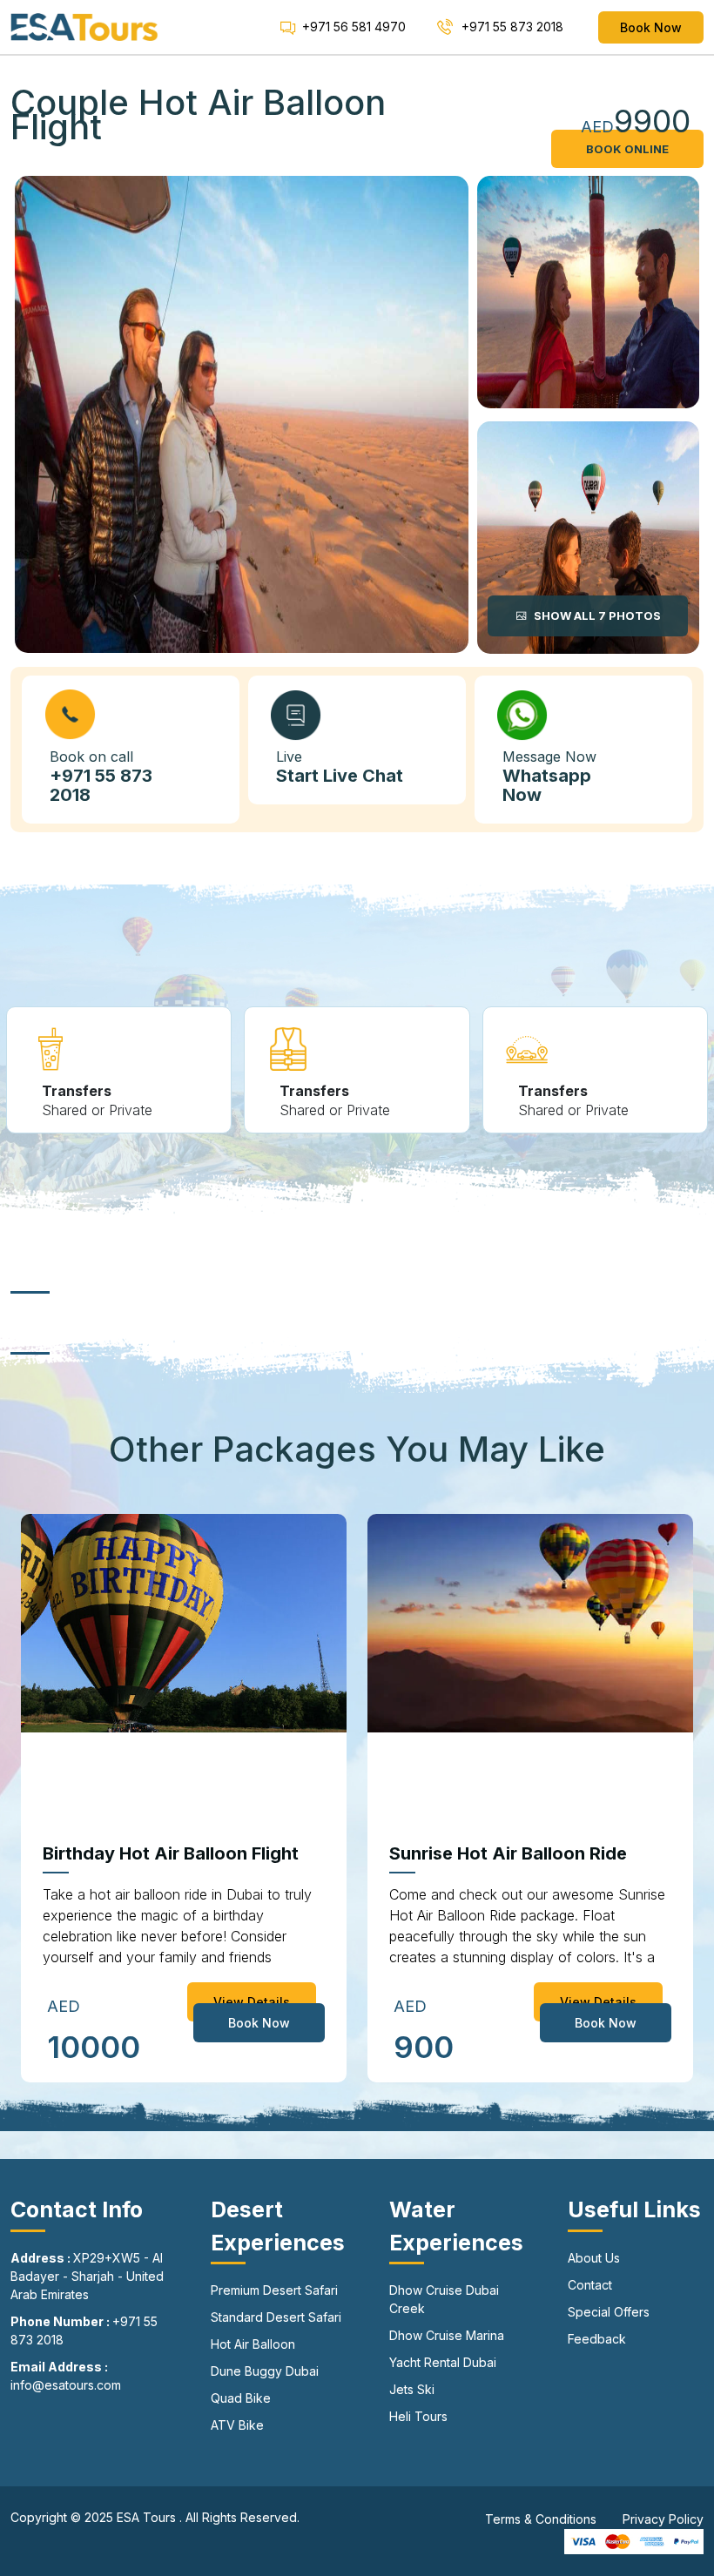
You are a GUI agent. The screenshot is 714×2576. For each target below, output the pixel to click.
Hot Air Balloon (253, 2344)
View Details (252, 2002)
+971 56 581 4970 (354, 27)
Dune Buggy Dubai (265, 2371)
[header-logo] (84, 26)
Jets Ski (412, 2389)
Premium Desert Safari (274, 2290)
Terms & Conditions (541, 2519)
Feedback (597, 2339)
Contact (590, 2285)
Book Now (651, 27)
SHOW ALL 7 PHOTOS (596, 615)
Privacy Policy (663, 2519)
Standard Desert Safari (276, 2317)
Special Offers (609, 2312)
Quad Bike (241, 2398)
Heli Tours (418, 2416)
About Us (594, 2258)
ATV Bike (237, 2425)
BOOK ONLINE (627, 149)
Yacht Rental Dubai (443, 2362)
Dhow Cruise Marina (447, 2335)
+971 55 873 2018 (511, 27)
